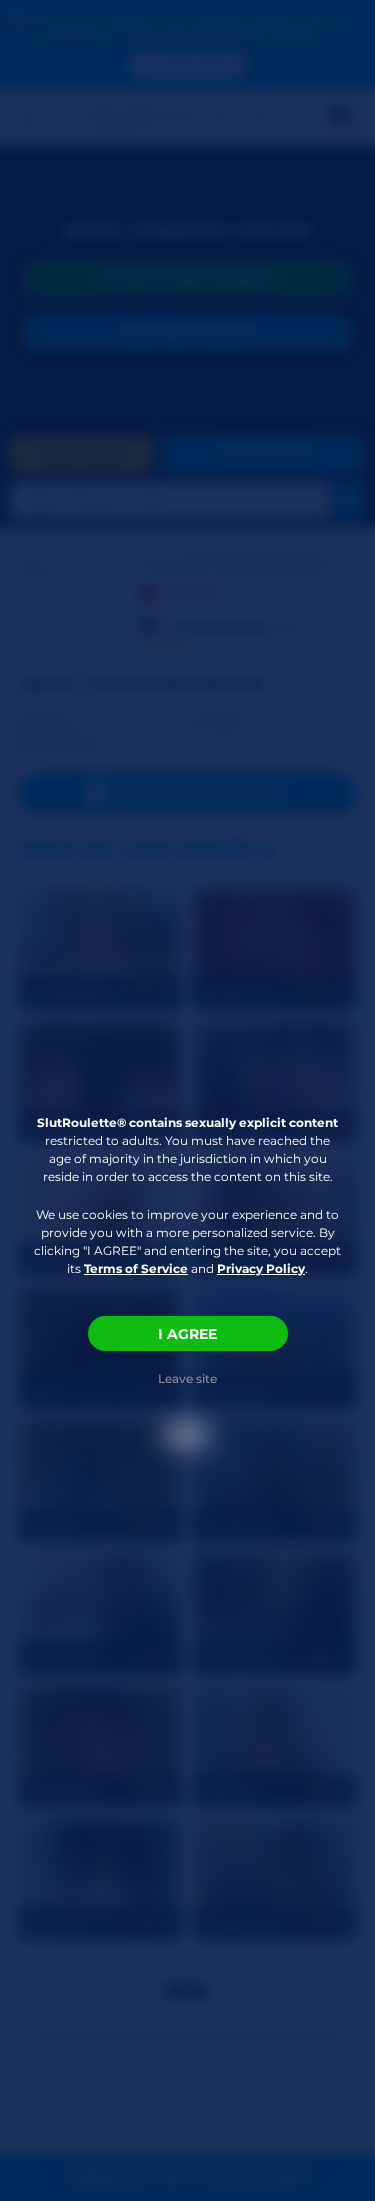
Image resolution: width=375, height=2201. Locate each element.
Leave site (187, 1378)
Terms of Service (136, 1268)
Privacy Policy (261, 1268)
